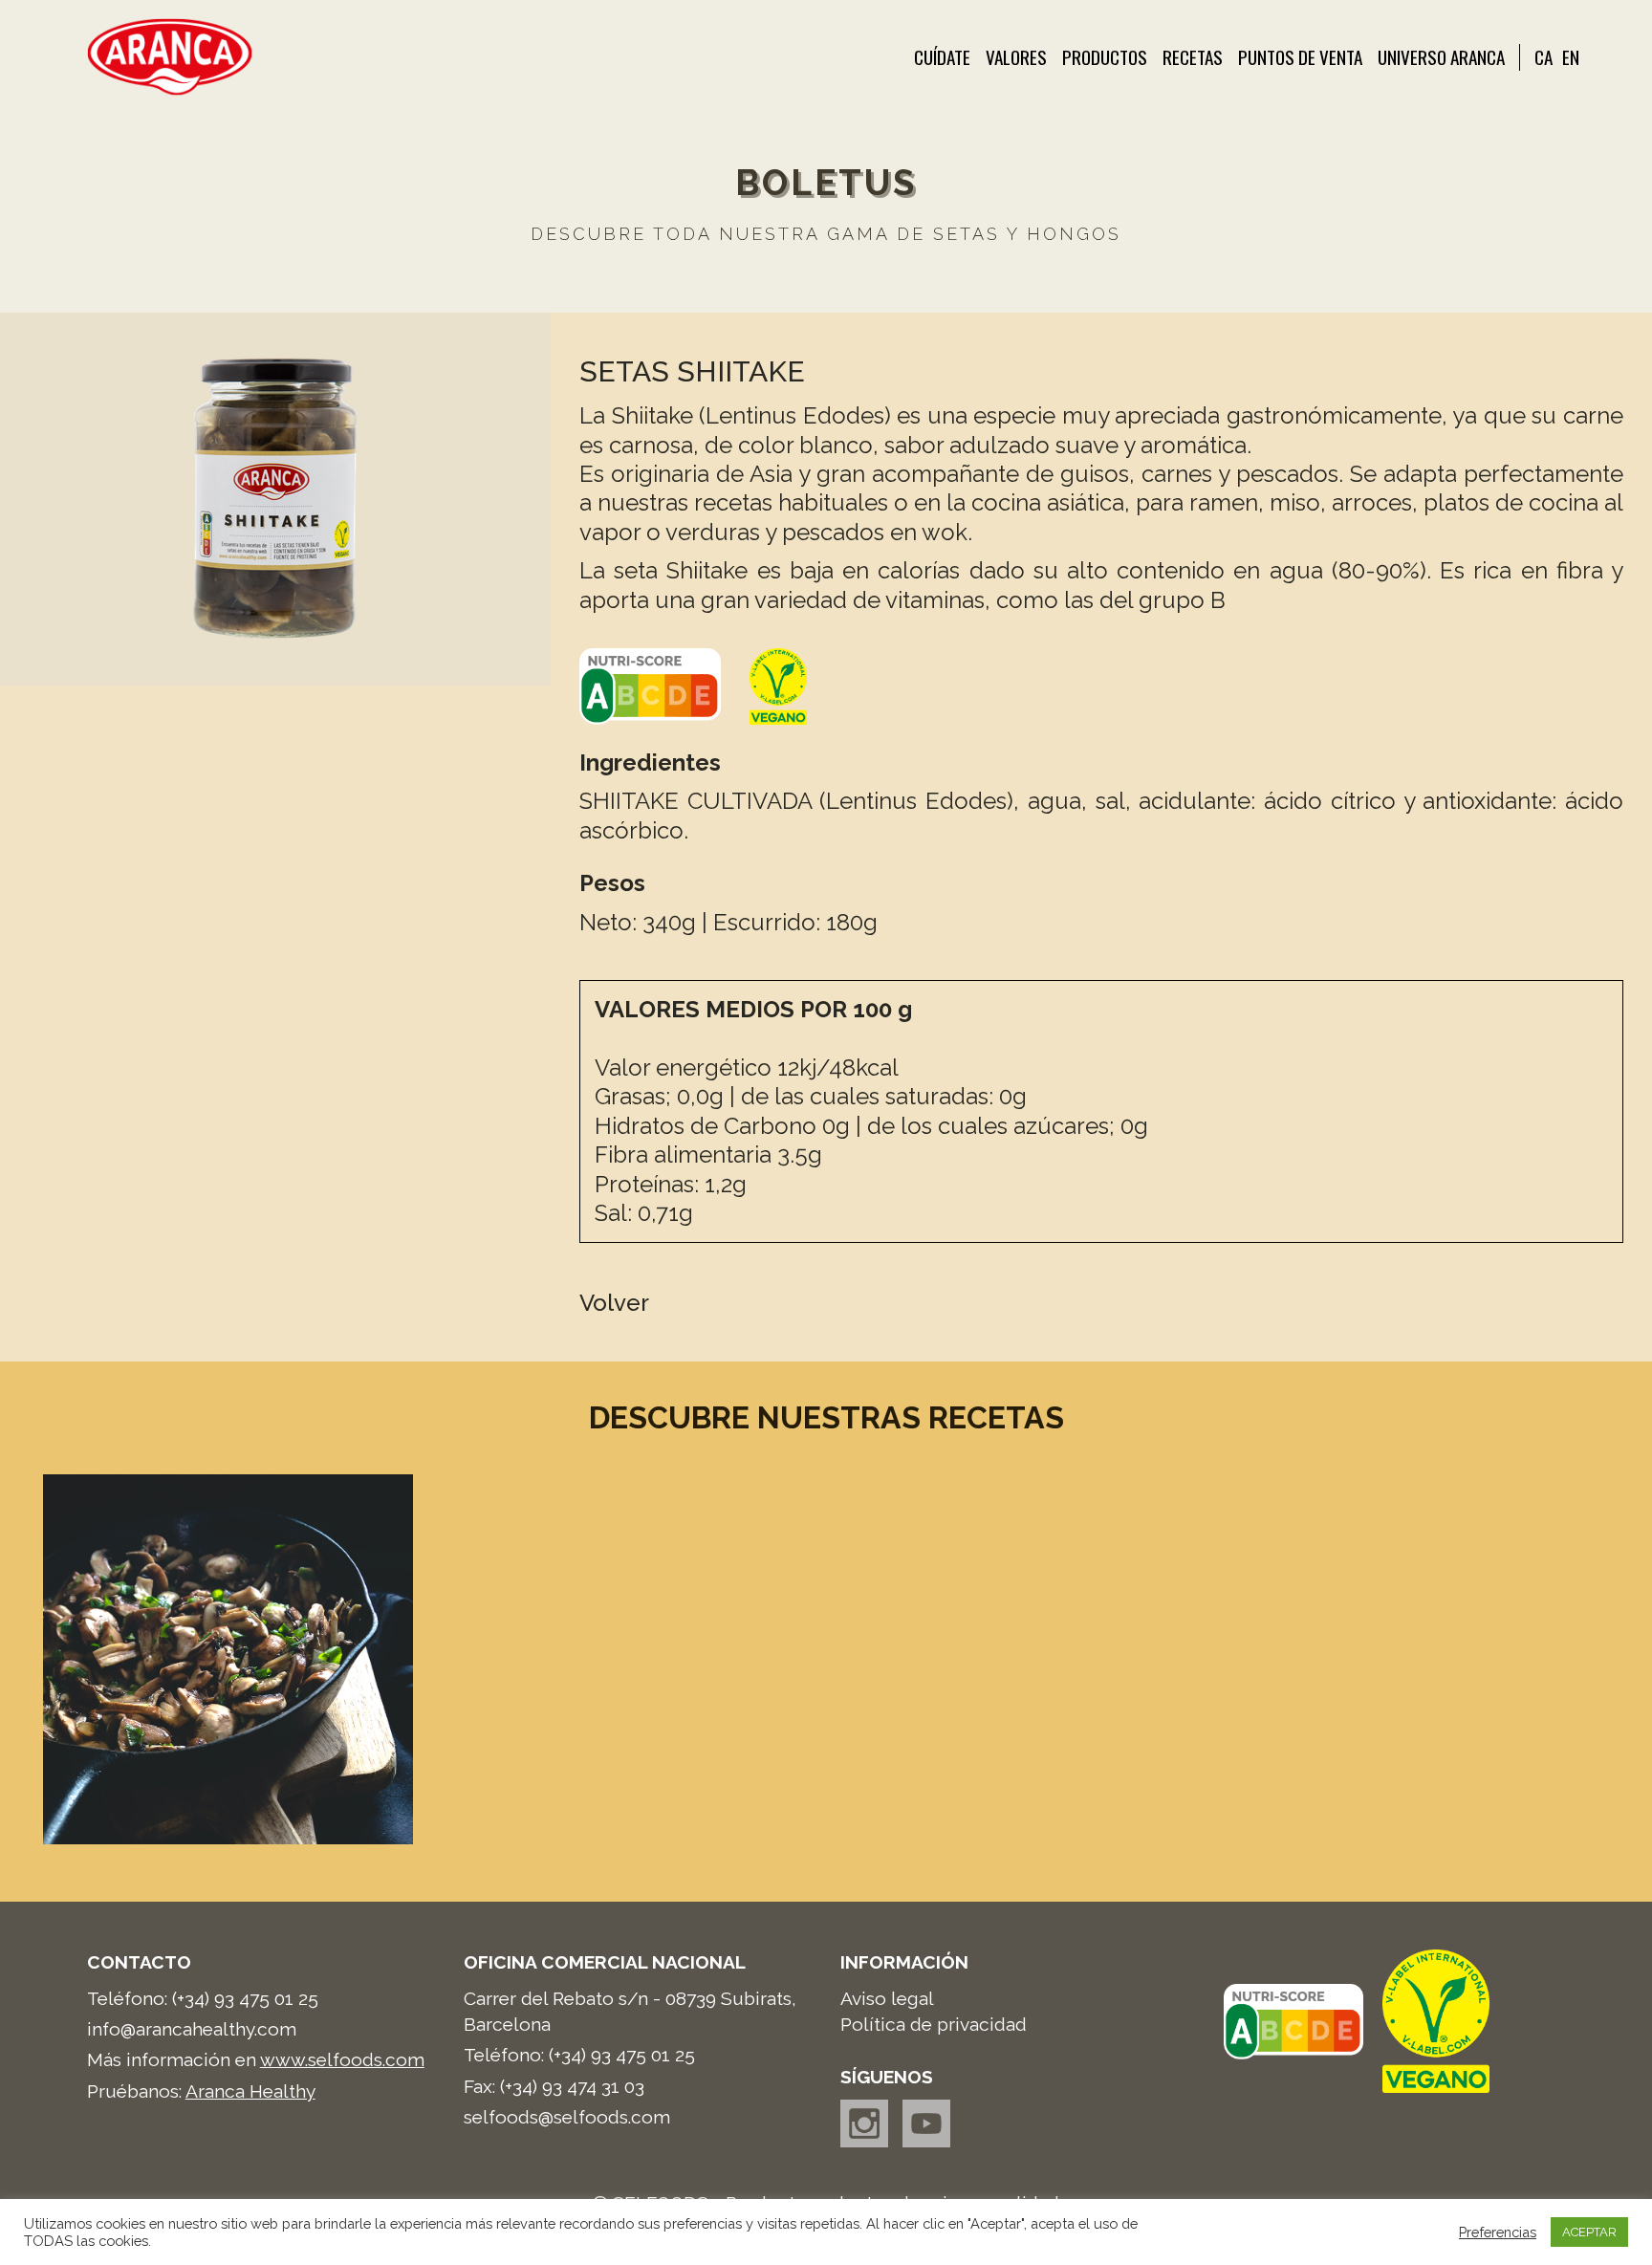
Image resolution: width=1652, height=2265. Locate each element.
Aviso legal (887, 1998)
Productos (1105, 57)
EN (1571, 57)
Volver (614, 1303)
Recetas (1193, 57)
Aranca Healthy (250, 2091)
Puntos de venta (1300, 57)
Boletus (826, 183)
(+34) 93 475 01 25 (245, 1998)
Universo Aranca (1441, 57)
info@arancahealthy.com (192, 2029)
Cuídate (942, 57)
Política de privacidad (934, 2024)
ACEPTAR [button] (1589, 2232)
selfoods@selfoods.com (567, 2117)
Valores (1016, 57)
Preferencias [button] (1498, 2232)
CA (1543, 57)
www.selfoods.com (342, 2059)
